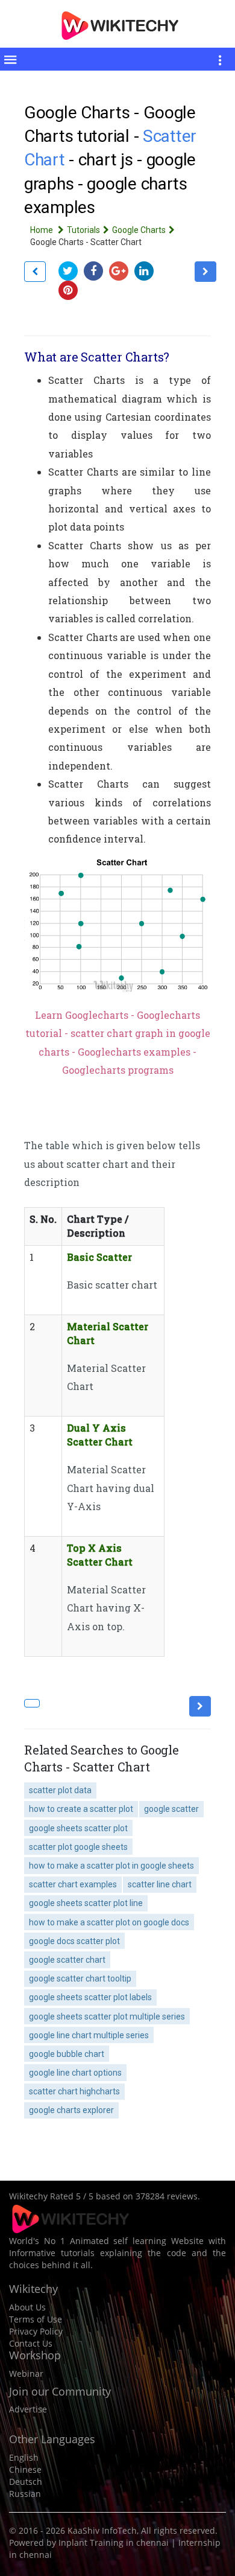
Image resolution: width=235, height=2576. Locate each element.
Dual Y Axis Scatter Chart (100, 1435)
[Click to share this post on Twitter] (71, 271)
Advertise (28, 2409)
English (24, 2457)
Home (42, 230)
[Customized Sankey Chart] (35, 272)
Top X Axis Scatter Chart (100, 1555)
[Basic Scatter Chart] (205, 272)
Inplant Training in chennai (114, 2543)
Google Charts (139, 230)
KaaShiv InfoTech (102, 2530)
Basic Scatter (99, 1257)
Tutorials (83, 230)
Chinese (25, 2469)
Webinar (26, 2374)
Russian (25, 2494)
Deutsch (26, 2482)
